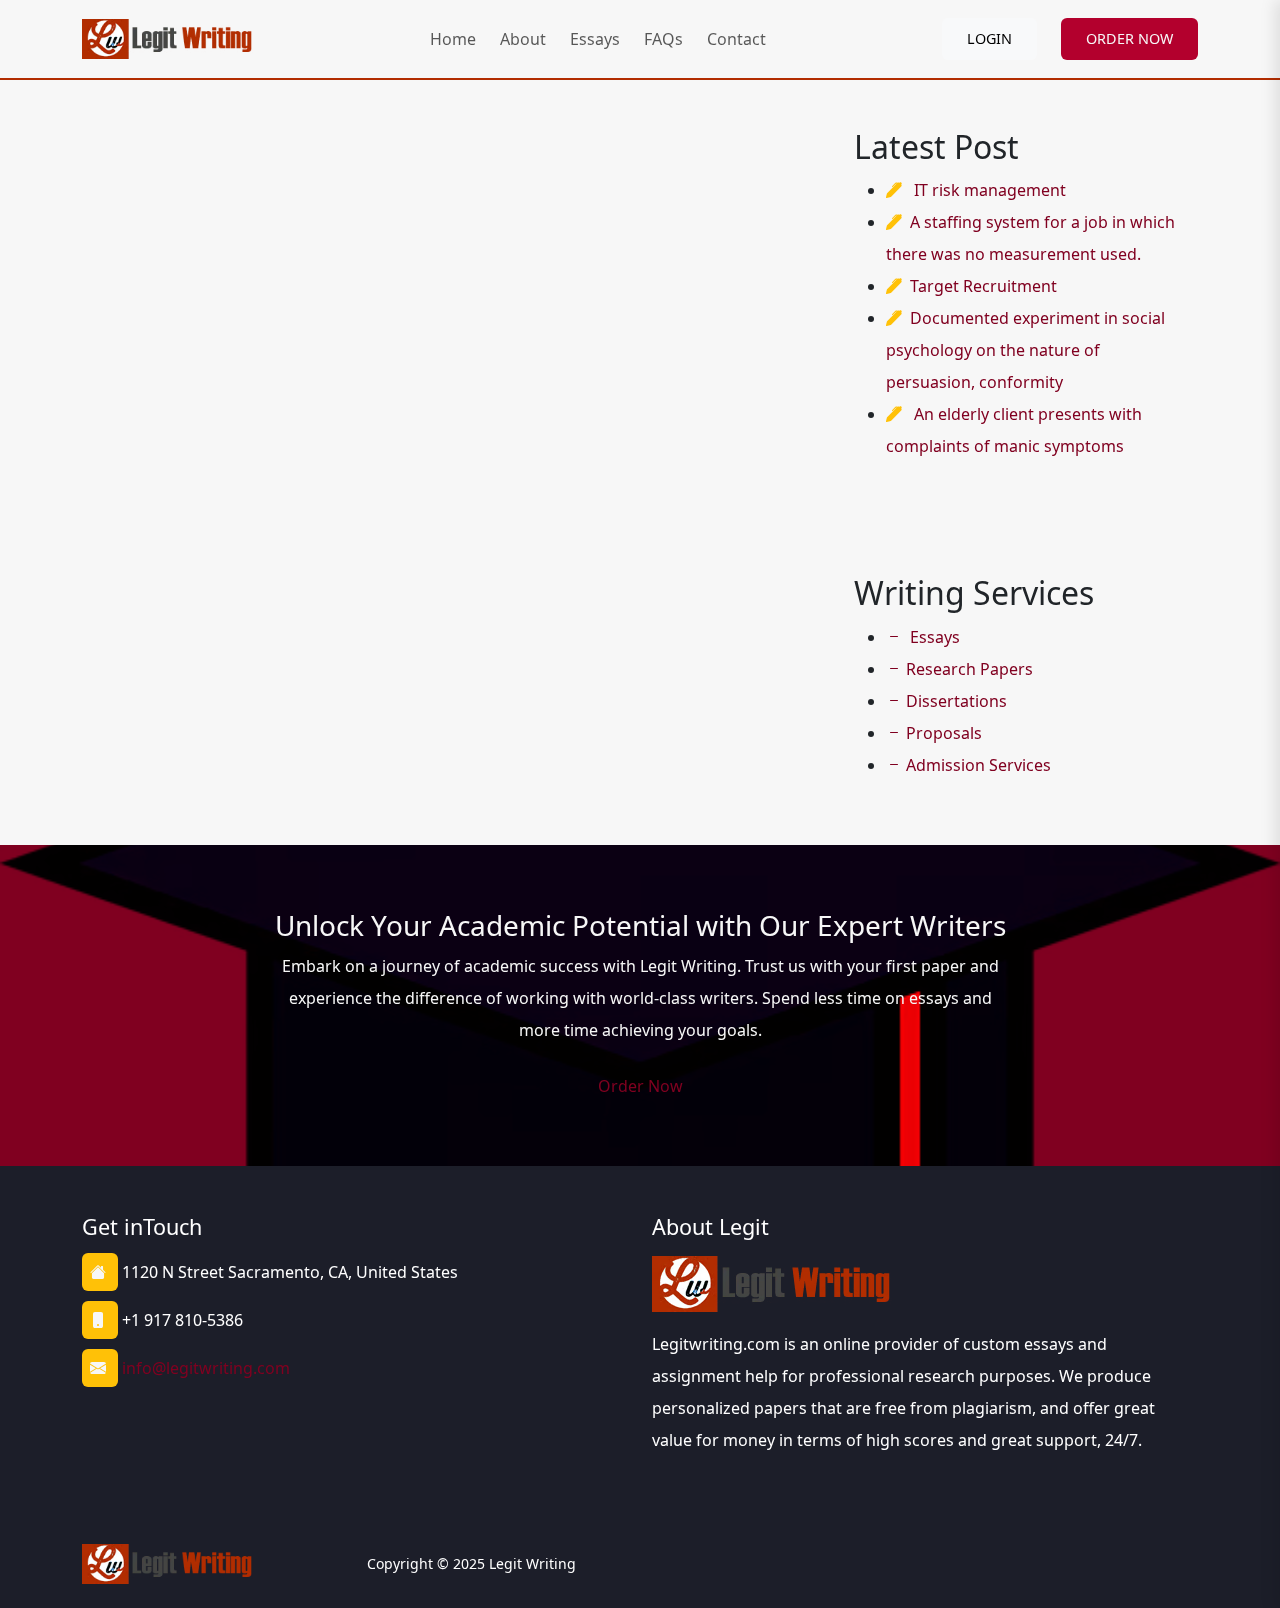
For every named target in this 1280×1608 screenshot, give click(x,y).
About (523, 39)
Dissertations (956, 701)
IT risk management (990, 190)
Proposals (944, 733)
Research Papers (969, 669)
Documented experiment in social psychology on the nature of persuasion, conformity (1025, 350)
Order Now (640, 1086)
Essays (595, 39)
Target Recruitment (983, 286)
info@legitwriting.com (206, 1368)
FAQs (663, 39)
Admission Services (978, 765)
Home (453, 39)
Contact (736, 39)
